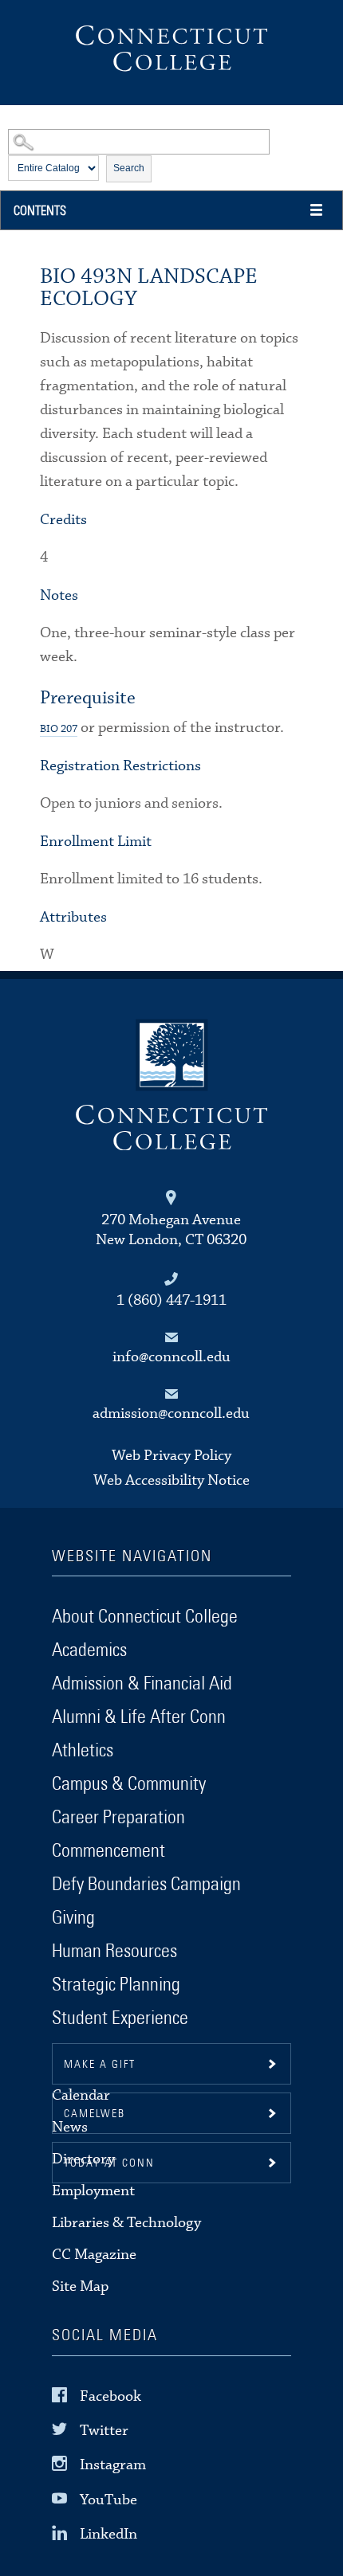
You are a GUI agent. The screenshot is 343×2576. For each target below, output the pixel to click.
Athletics (83, 1751)
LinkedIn (108, 2534)
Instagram (113, 2465)
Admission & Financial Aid (142, 1684)
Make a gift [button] (100, 2065)
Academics (89, 1650)
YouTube (108, 2499)
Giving (73, 1918)
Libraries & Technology (126, 2223)
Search (129, 168)
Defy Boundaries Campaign (146, 1885)
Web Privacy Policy (171, 1456)
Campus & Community (129, 1784)
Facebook (110, 2396)
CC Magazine (94, 2255)
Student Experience (120, 2018)
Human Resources (114, 1952)
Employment (93, 2191)
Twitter (104, 2431)
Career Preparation (118, 1818)
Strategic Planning (116, 1985)
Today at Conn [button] (109, 2163)
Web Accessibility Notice (171, 1480)
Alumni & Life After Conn (139, 1717)
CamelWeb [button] (95, 2114)
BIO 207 (59, 729)
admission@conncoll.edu (171, 1413)
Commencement (108, 1851)
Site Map (80, 2286)
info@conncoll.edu (171, 1357)
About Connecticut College (145, 1617)
